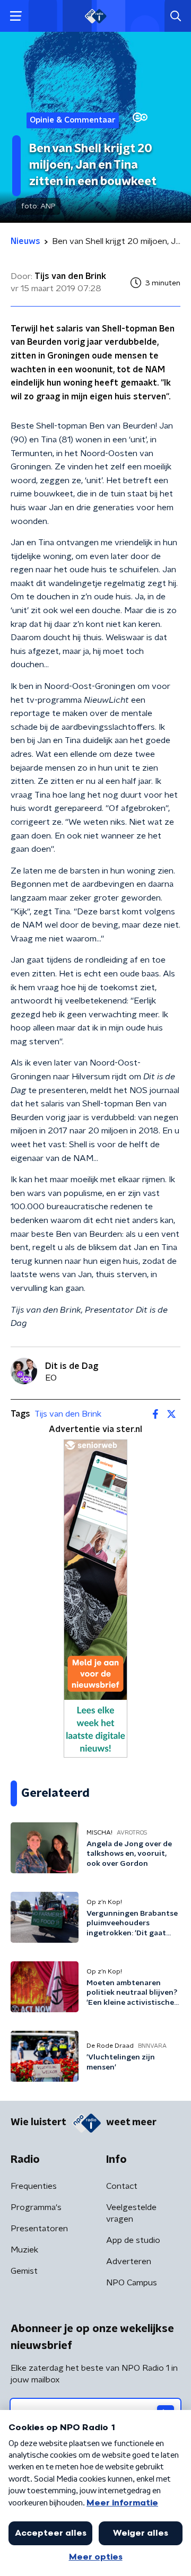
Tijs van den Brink (68, 1414)
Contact (122, 2186)
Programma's (36, 2207)
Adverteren (129, 2261)
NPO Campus (132, 2283)
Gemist (24, 2271)
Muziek (24, 2250)
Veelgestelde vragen (131, 2213)
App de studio (133, 2240)
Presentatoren (39, 2229)
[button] (16, 16)
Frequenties (34, 2186)
